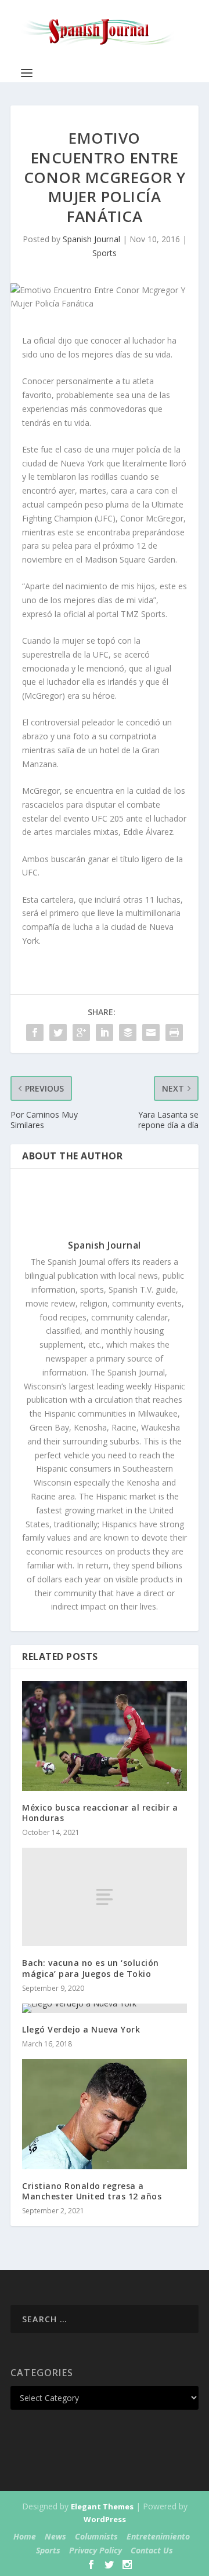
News (55, 2536)
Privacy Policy (96, 2550)
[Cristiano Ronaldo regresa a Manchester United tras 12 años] (105, 2114)
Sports (105, 253)
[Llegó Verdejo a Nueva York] (105, 2008)
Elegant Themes (102, 2506)
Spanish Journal (91, 239)
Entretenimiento (158, 2536)
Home (25, 2536)
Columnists (96, 2536)
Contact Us (152, 2550)
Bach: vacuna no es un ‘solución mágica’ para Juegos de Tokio (91, 1968)
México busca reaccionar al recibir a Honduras (100, 1813)
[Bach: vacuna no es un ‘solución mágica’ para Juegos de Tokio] (105, 1897)
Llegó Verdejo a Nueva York (81, 2029)
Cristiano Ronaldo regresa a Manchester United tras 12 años (92, 2191)
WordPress (105, 2519)
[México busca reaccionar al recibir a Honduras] (105, 1736)
